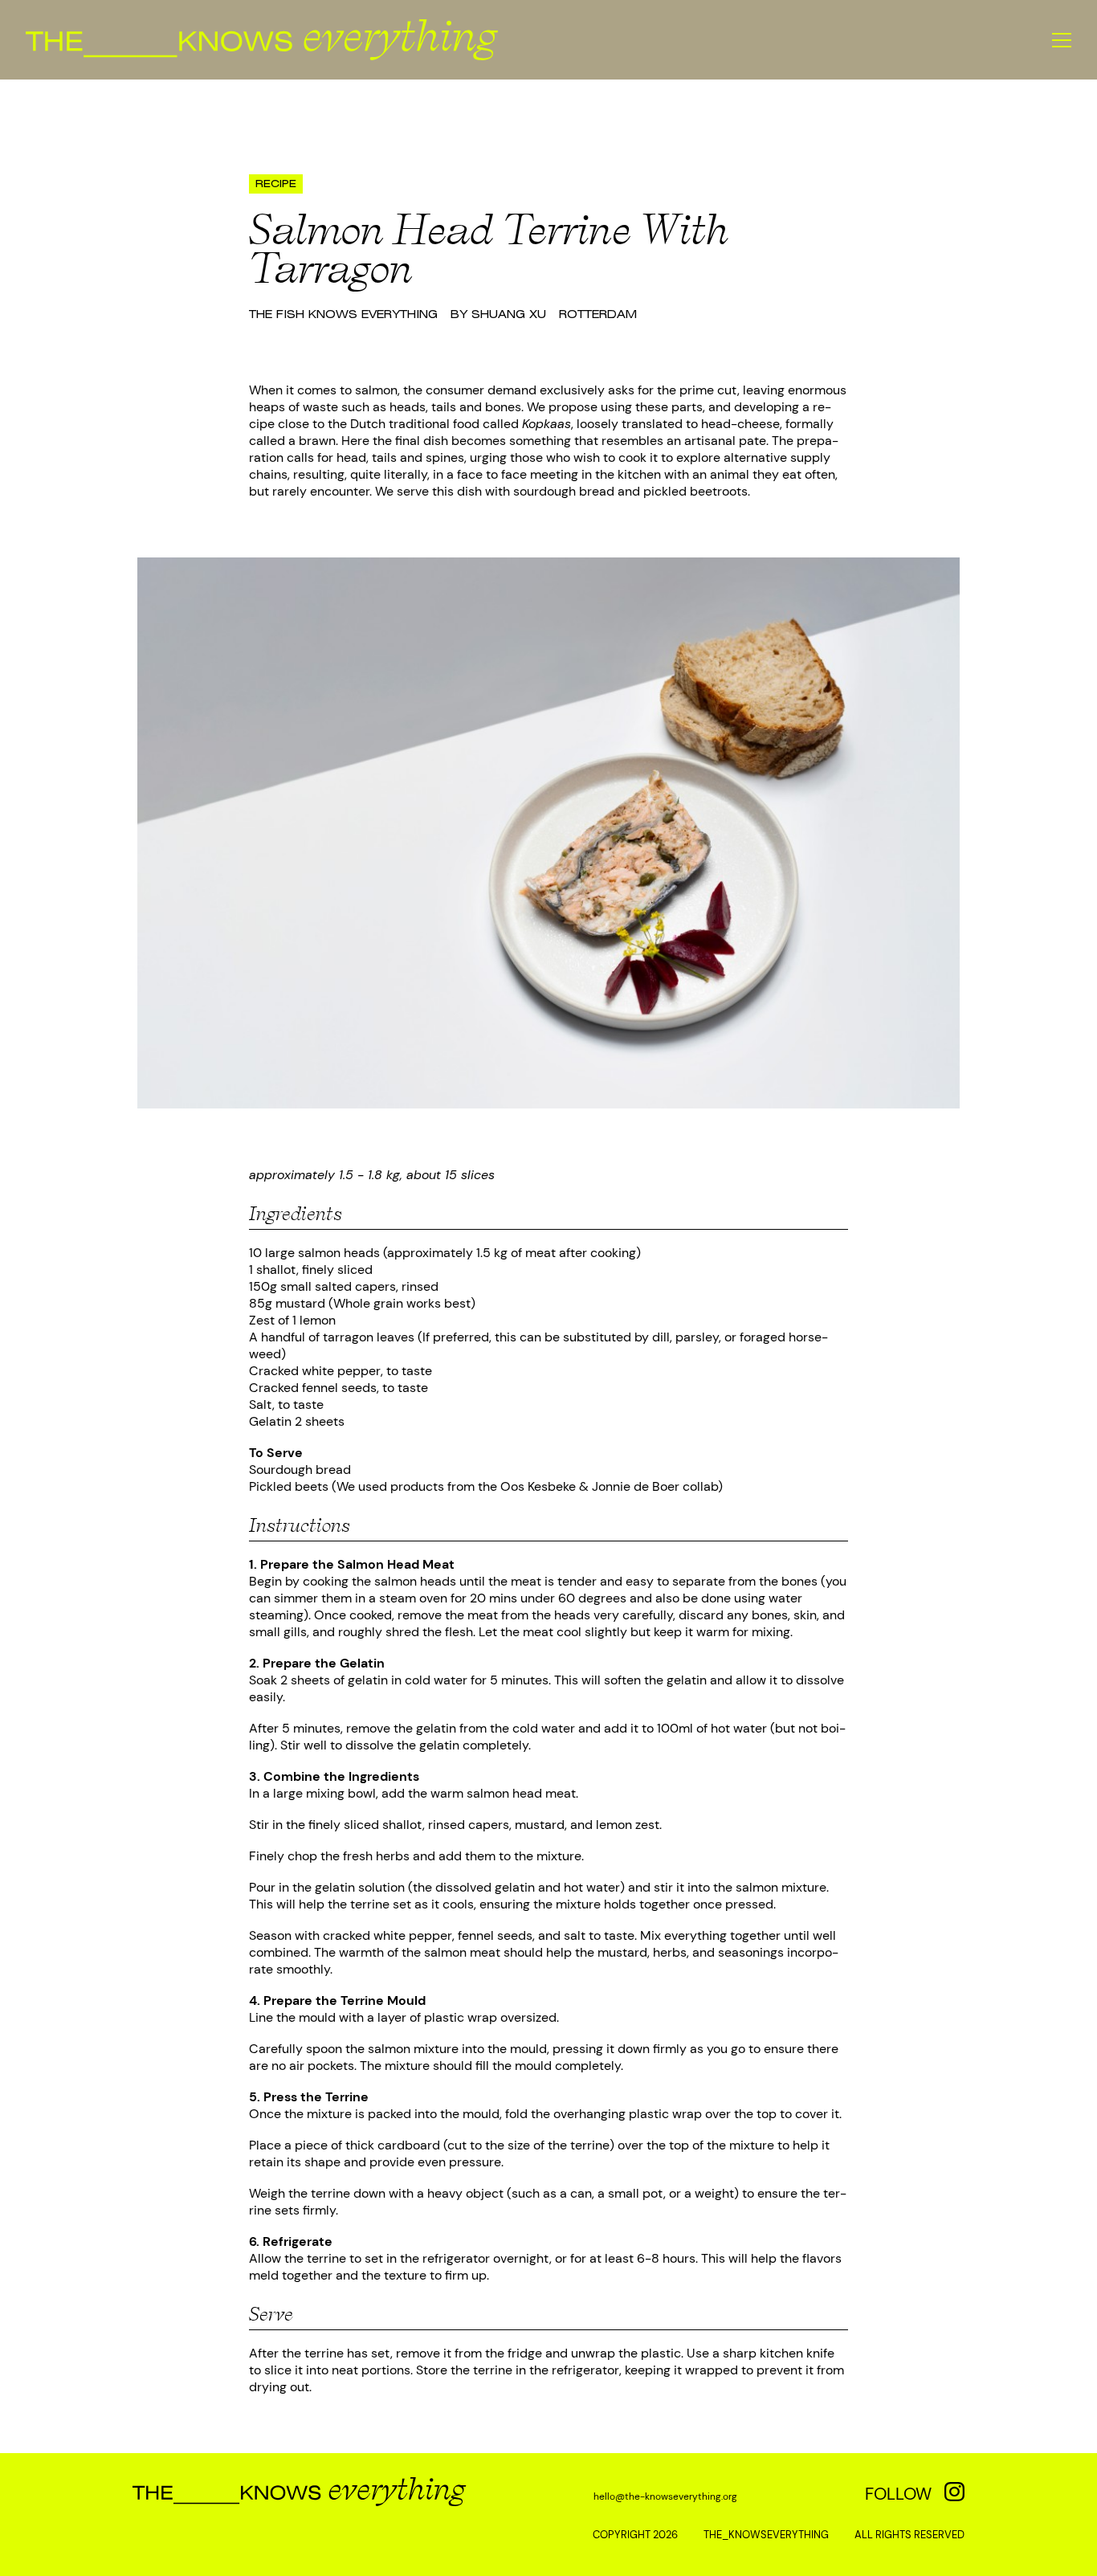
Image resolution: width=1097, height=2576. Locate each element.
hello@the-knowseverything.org (665, 2496)
